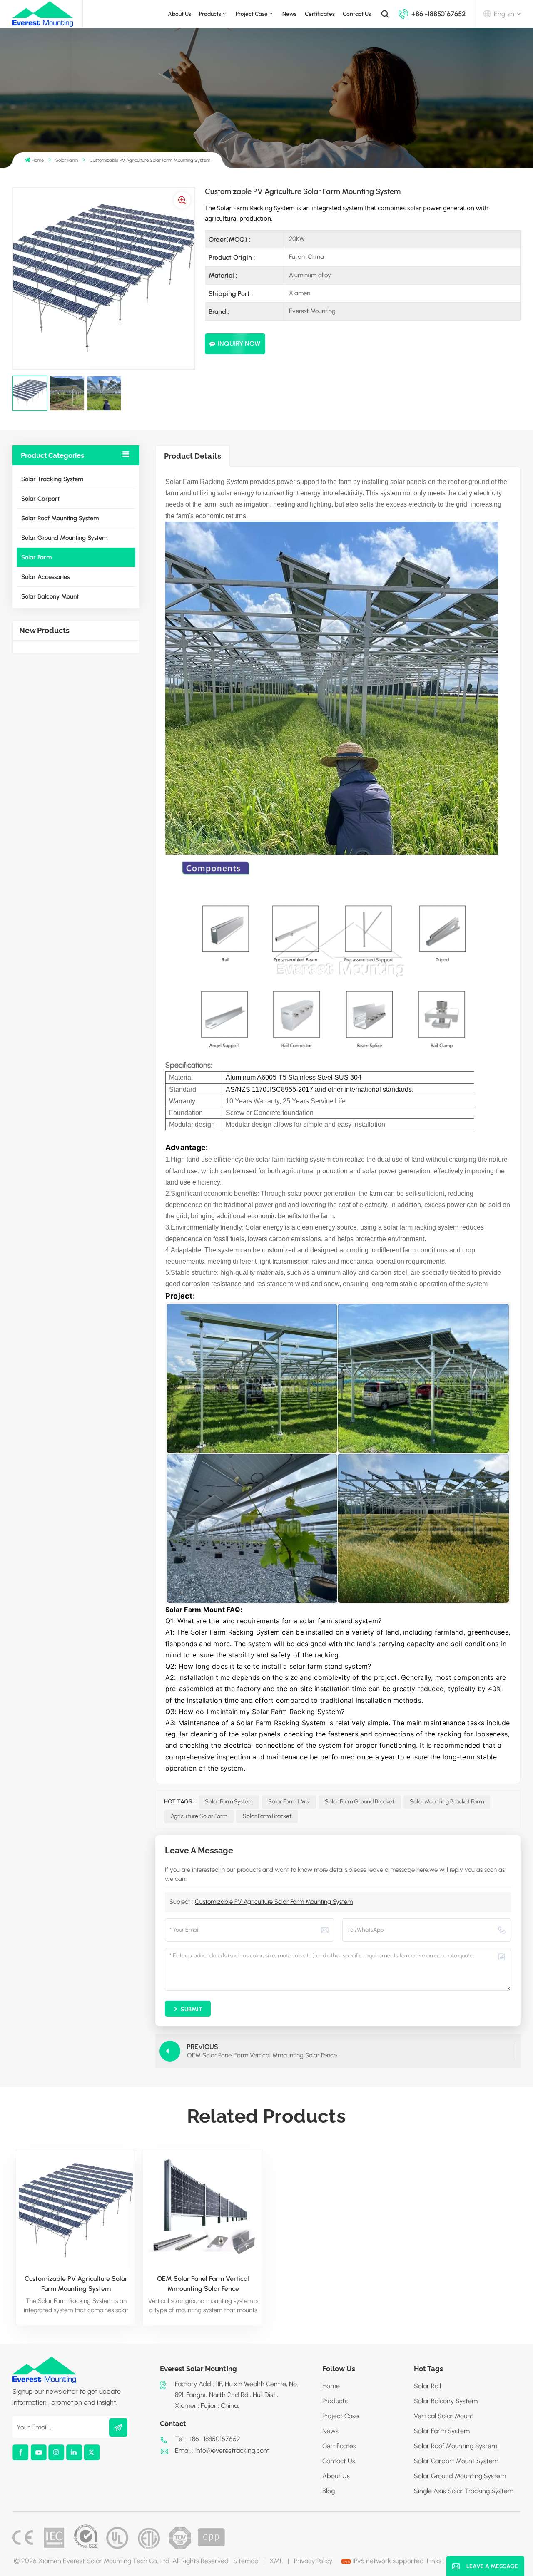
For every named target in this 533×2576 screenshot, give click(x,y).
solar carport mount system (456, 2461)
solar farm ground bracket (360, 1802)
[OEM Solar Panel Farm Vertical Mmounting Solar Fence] (203, 2210)
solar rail (427, 2386)
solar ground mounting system (460, 2476)
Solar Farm (67, 160)
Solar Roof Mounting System (60, 518)
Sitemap (246, 2561)
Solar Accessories (45, 577)
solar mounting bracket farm (447, 1802)
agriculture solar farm (199, 1816)
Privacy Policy (313, 2561)
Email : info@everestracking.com (222, 2451)
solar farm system (229, 1802)
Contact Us (357, 14)
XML (276, 2561)
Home (38, 160)
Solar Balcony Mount (50, 596)
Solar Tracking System (52, 479)
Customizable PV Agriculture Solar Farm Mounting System (274, 1902)
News (289, 14)
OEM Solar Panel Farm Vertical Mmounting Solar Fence (203, 2284)
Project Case (252, 14)
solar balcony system (446, 2401)
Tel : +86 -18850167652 (208, 2439)
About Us (336, 2476)
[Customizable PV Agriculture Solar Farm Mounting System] (76, 2210)
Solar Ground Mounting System (64, 538)
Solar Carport (40, 499)
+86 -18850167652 (438, 14)
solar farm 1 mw (289, 1802)
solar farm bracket (267, 1816)
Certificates (320, 14)
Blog (329, 2491)
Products (210, 14)
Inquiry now (239, 344)
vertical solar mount (444, 2416)
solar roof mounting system (456, 2446)
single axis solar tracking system (464, 2491)
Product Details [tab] (193, 456)
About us (179, 14)
